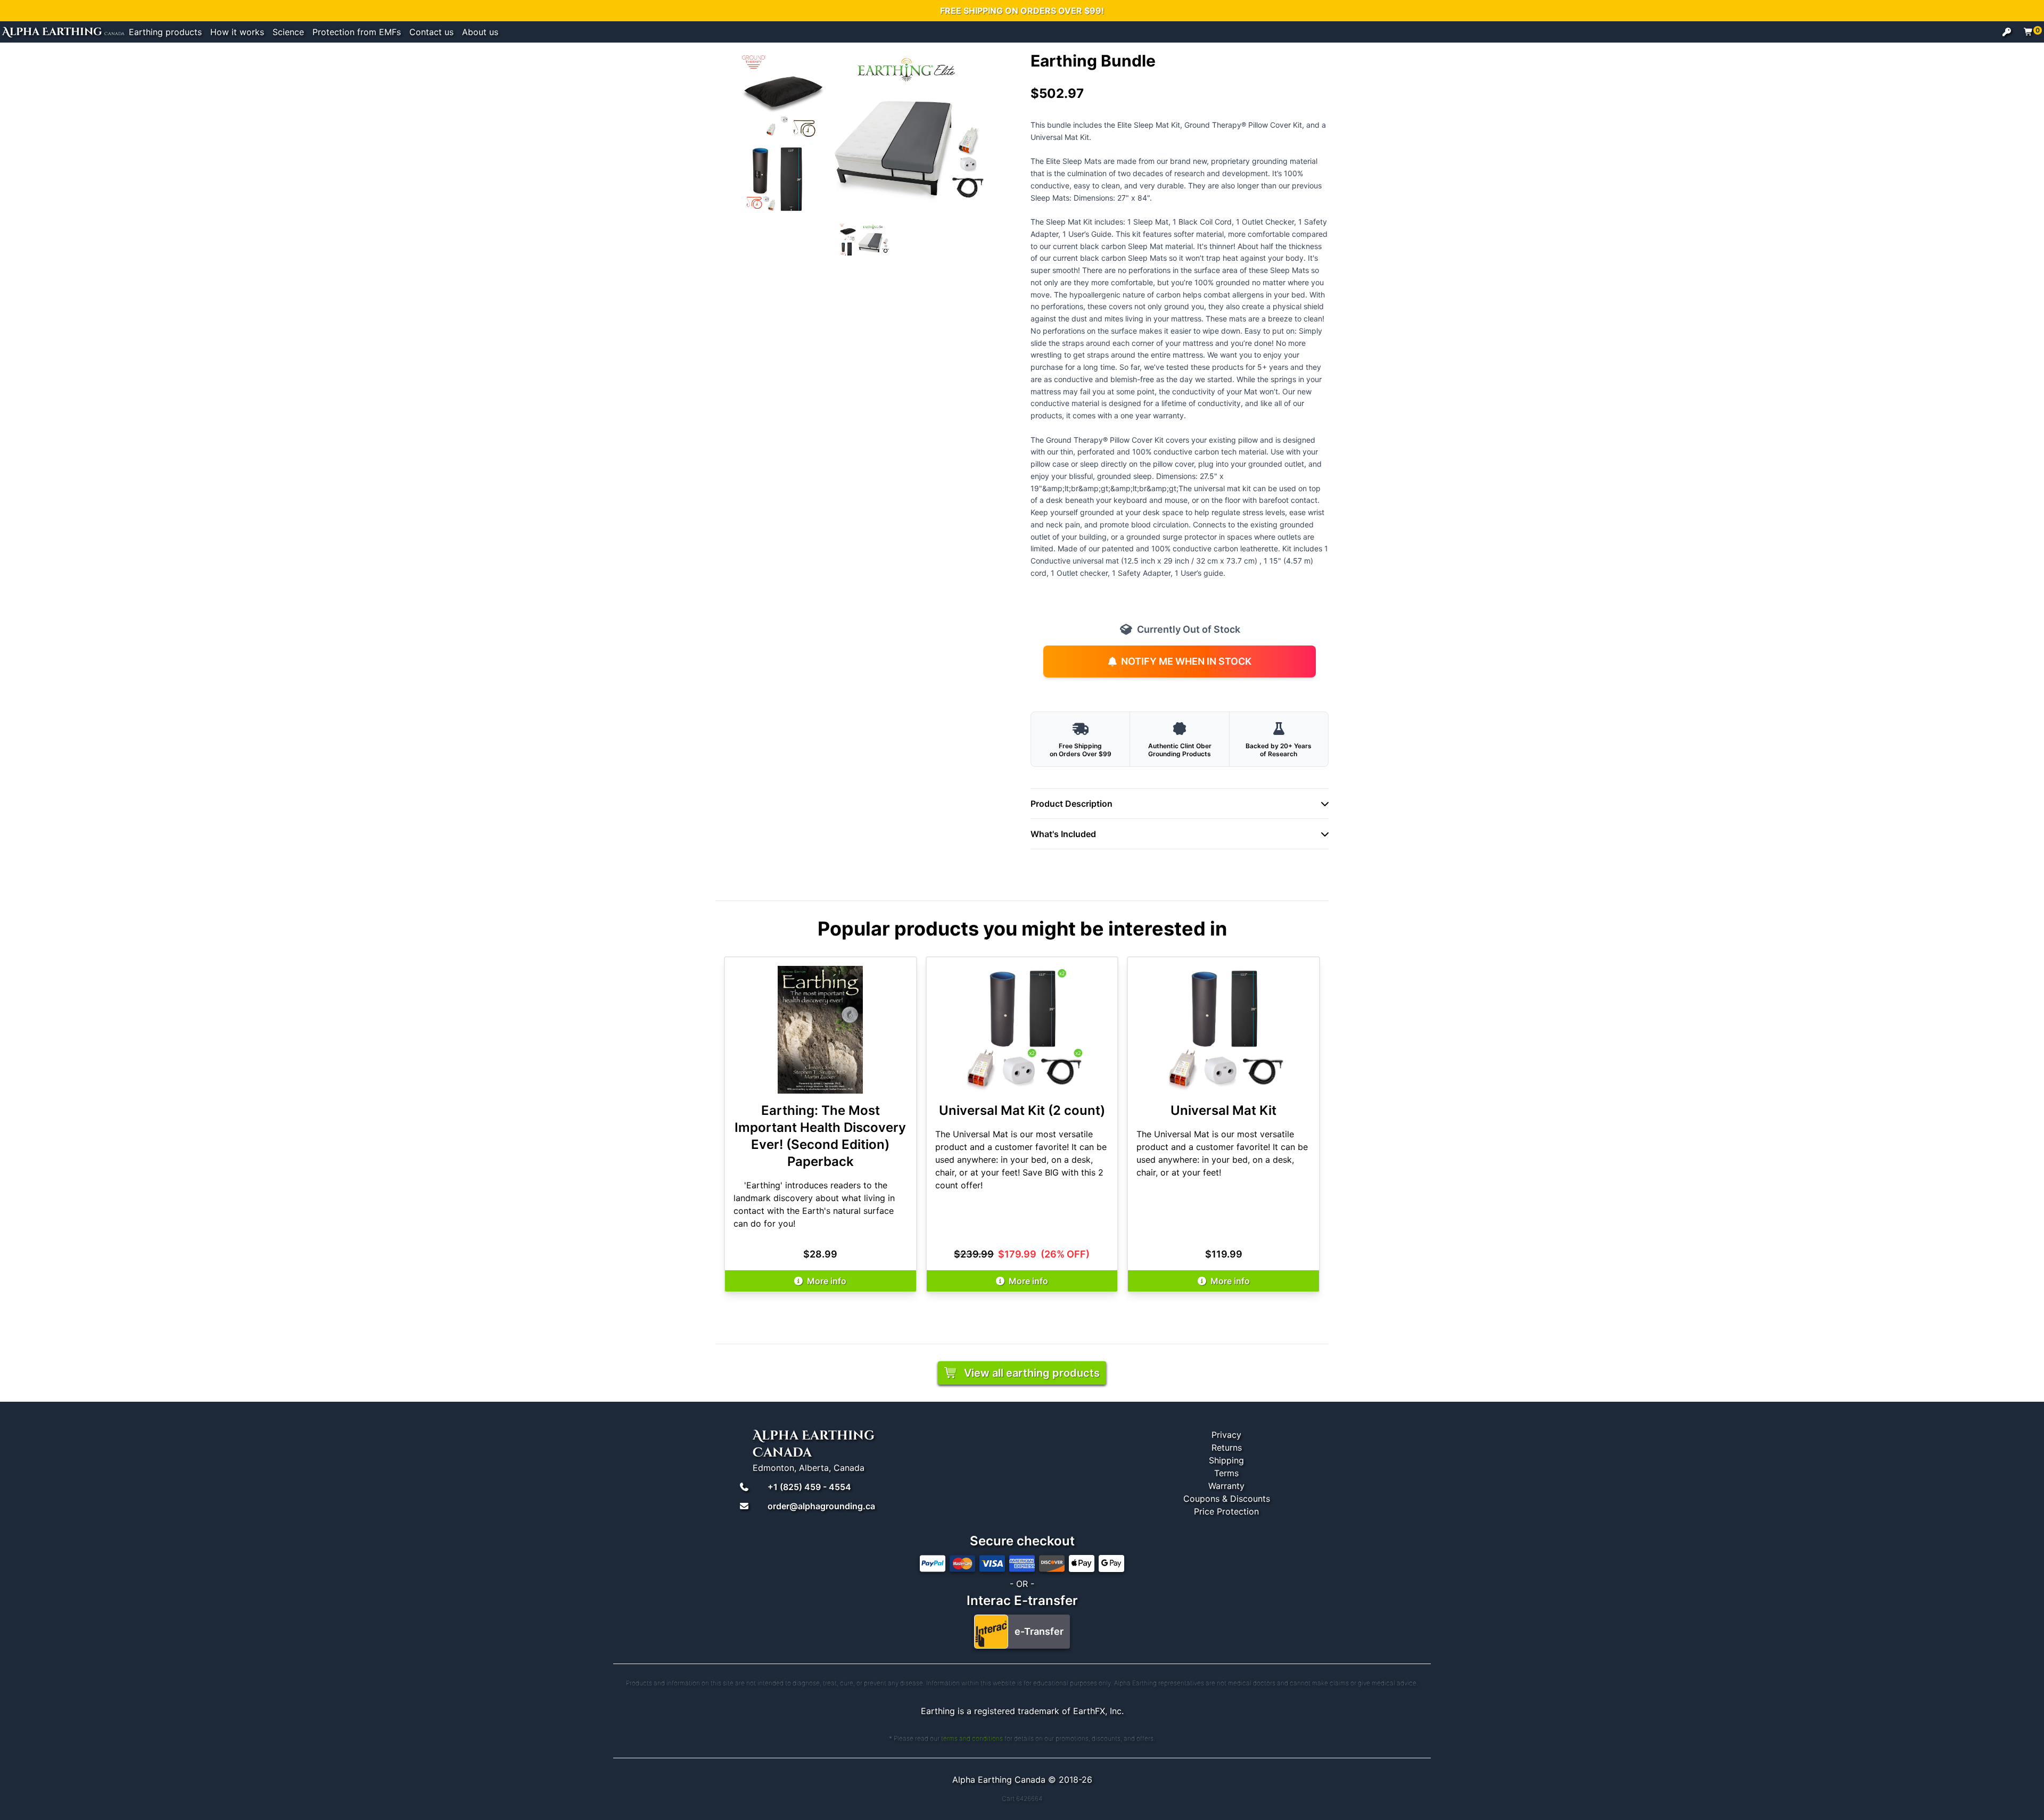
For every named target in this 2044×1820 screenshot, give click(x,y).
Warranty (1226, 1486)
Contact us (431, 32)
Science (288, 32)
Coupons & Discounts (1227, 1499)
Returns (1227, 1447)
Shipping (1226, 1460)
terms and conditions (972, 1738)
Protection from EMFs (357, 32)
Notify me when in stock (1186, 661)
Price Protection (1226, 1511)
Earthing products (165, 32)
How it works (237, 32)
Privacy (1226, 1435)
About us (480, 32)
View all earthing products (1032, 1373)
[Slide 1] (864, 240)
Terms (1226, 1473)
